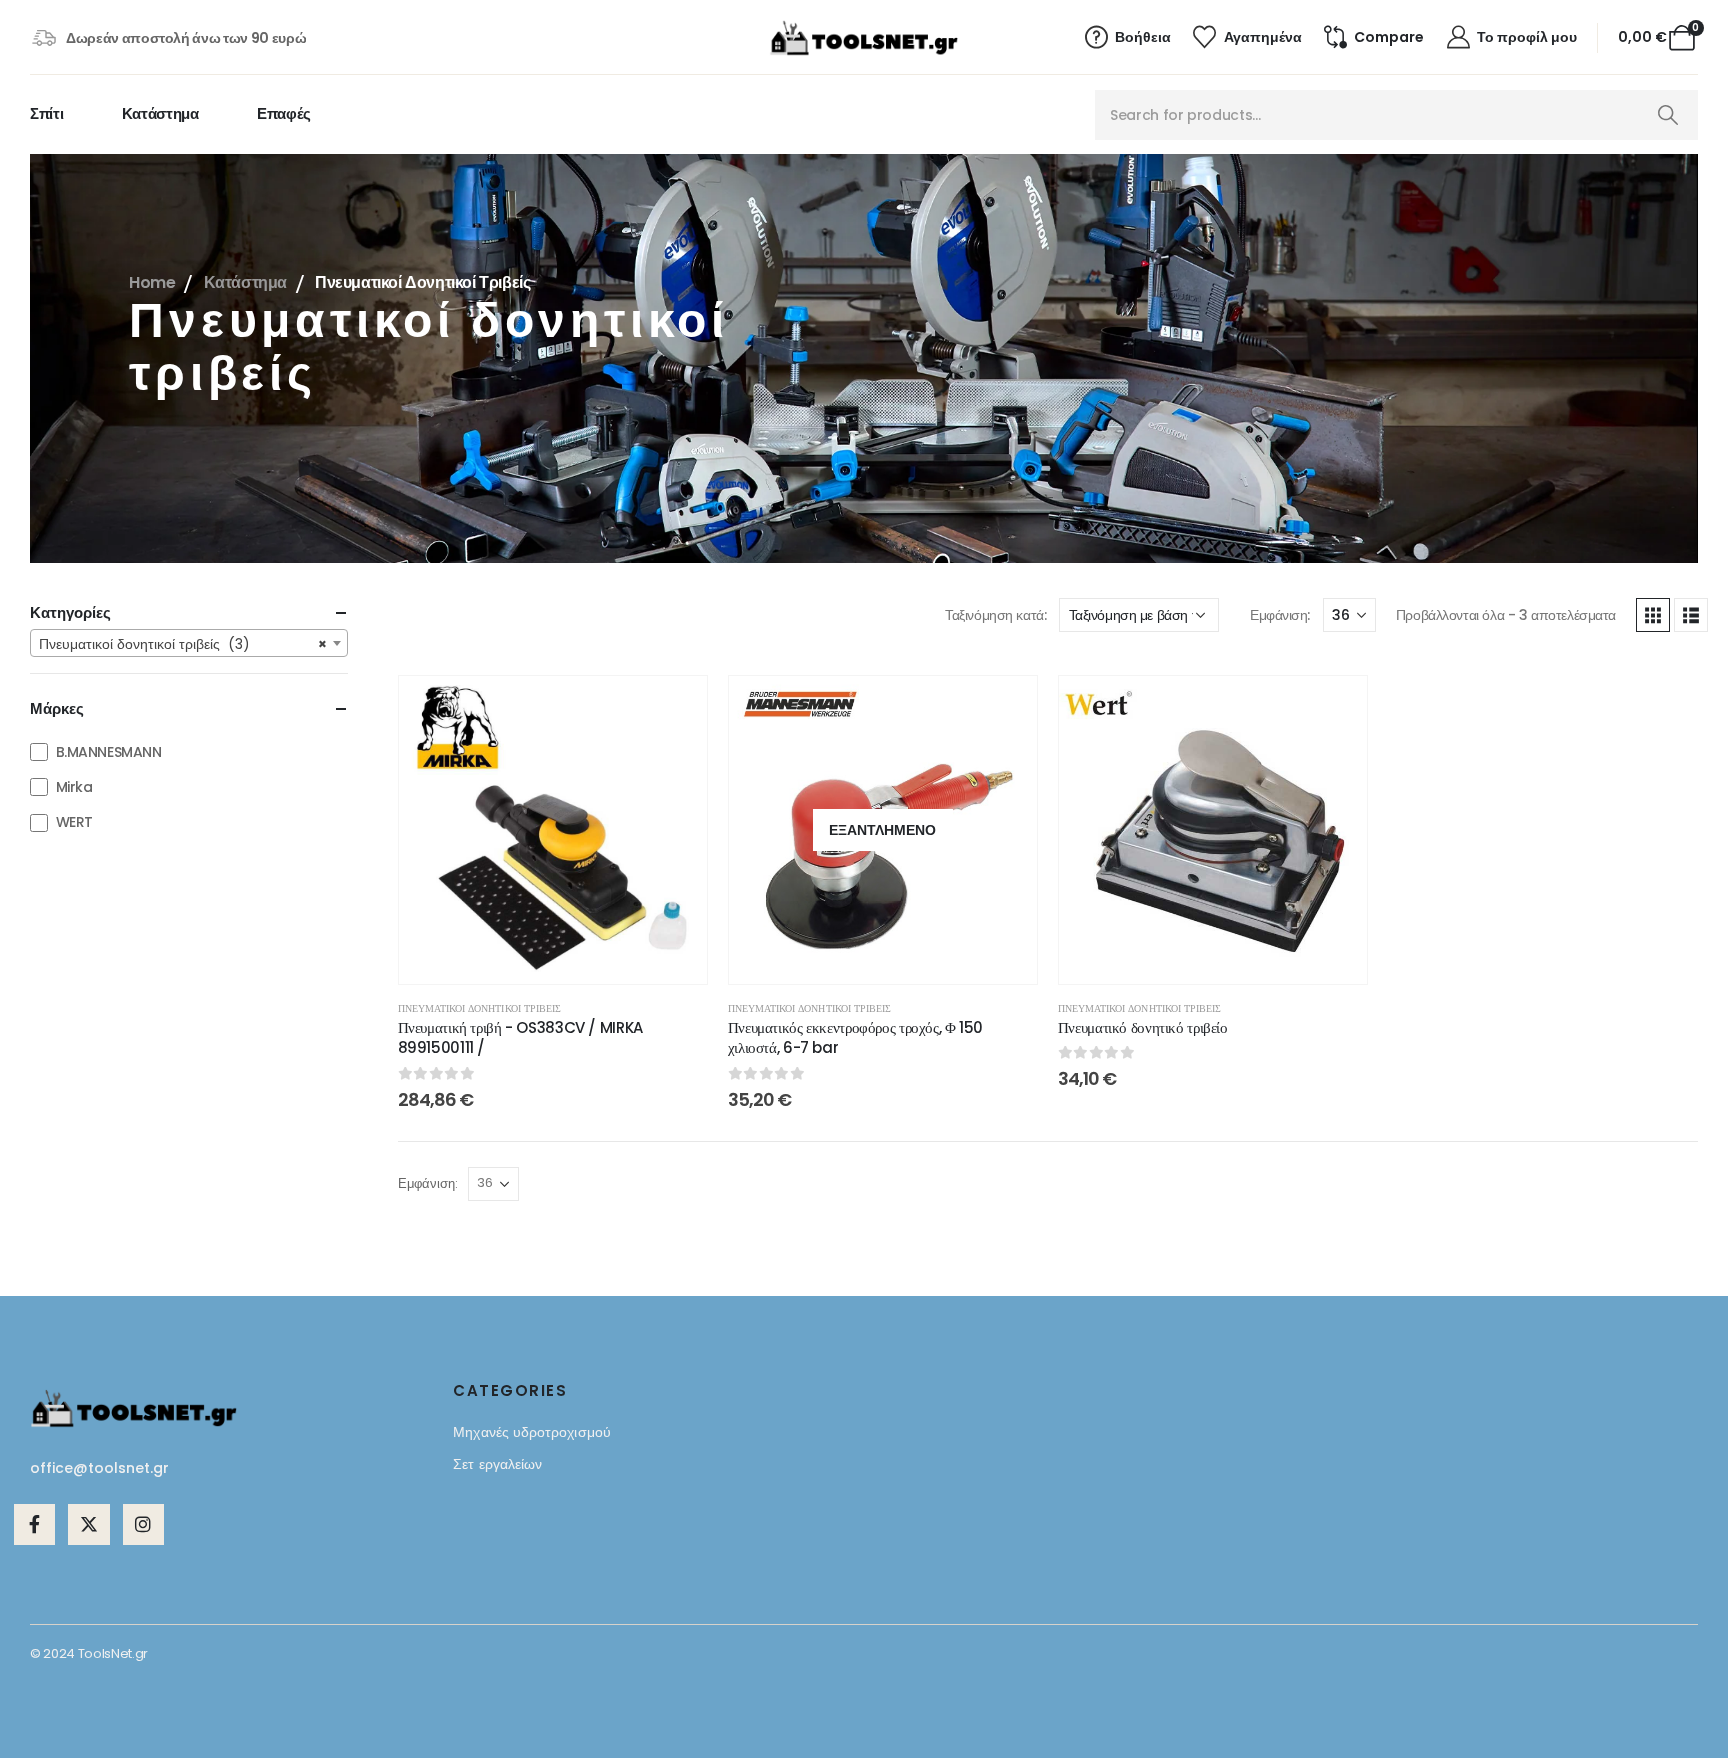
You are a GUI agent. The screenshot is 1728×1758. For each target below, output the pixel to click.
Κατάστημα (160, 113)
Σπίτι (46, 113)
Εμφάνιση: (1279, 615)
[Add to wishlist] (677, 706)
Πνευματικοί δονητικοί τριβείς (479, 1008)
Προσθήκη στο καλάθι (568, 961)
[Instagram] (143, 1524)
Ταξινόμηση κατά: (995, 615)
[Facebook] (34, 1524)
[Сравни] (677, 799)
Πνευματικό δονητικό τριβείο (1143, 1027)
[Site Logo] (864, 38)
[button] (1653, 615)
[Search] (1667, 115)
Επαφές (284, 113)
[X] (88, 1524)
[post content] (553, 830)
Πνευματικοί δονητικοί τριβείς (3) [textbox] (183, 644)
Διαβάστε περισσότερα (898, 961)
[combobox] (189, 643)
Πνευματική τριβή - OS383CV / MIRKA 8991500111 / (520, 1037)
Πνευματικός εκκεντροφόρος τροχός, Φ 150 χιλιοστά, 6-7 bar (855, 1037)
